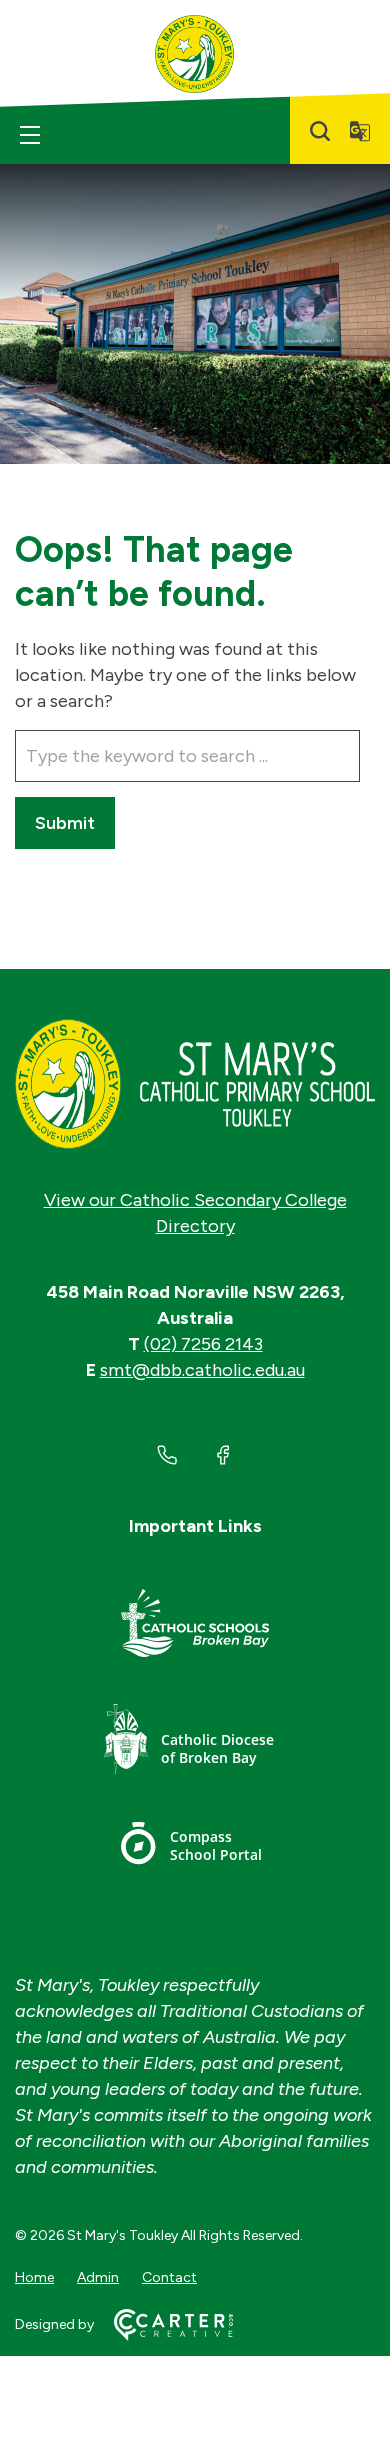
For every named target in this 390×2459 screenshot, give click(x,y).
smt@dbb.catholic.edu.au (202, 1370)
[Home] (195, 1084)
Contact (169, 2277)
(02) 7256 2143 (203, 1344)
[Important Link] (195, 1626)
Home (34, 2277)
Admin (98, 2277)
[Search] (320, 131)
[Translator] (360, 131)
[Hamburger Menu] (30, 135)
